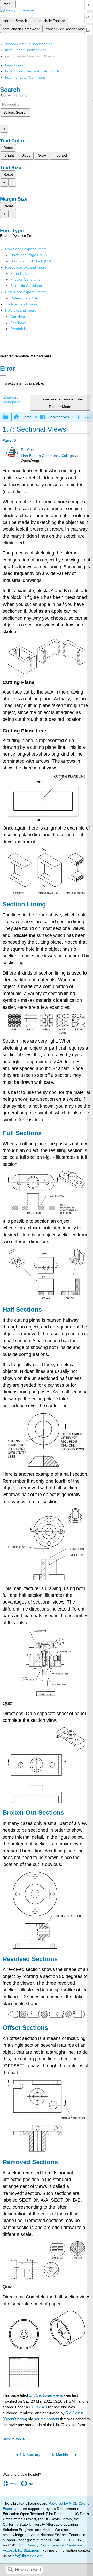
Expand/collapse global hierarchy (9, 417)
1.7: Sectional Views (46, 2395)
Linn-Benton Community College (47, 456)
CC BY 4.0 (38, 2407)
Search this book (14, 96)
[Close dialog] (3, 376)
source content (47, 2419)
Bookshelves (59, 417)
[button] (18, 323)
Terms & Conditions (67, 2545)
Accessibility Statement (22, 2550)
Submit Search (15, 112)
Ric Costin (29, 450)
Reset (8, 148)
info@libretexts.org (27, 2556)
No (31, 2484)
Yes (13, 2484)
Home (26, 417)
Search (10, 2570)
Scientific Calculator (26, 286)
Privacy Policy (38, 2545)
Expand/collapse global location (88, 416)
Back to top (12, 2439)
